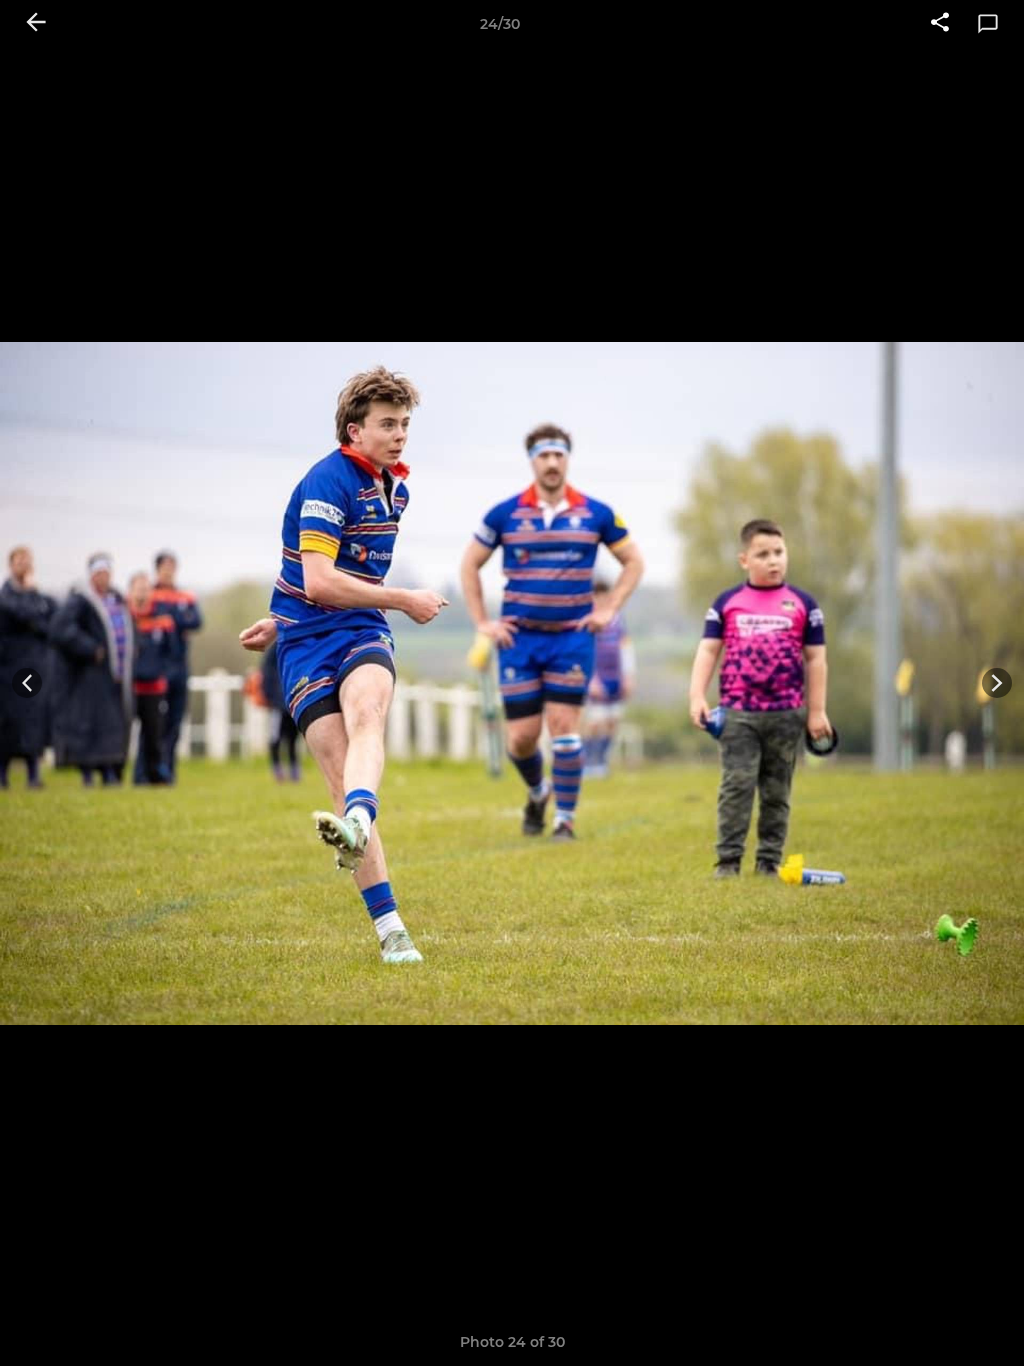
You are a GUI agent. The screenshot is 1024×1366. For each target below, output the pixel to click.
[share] (940, 24)
